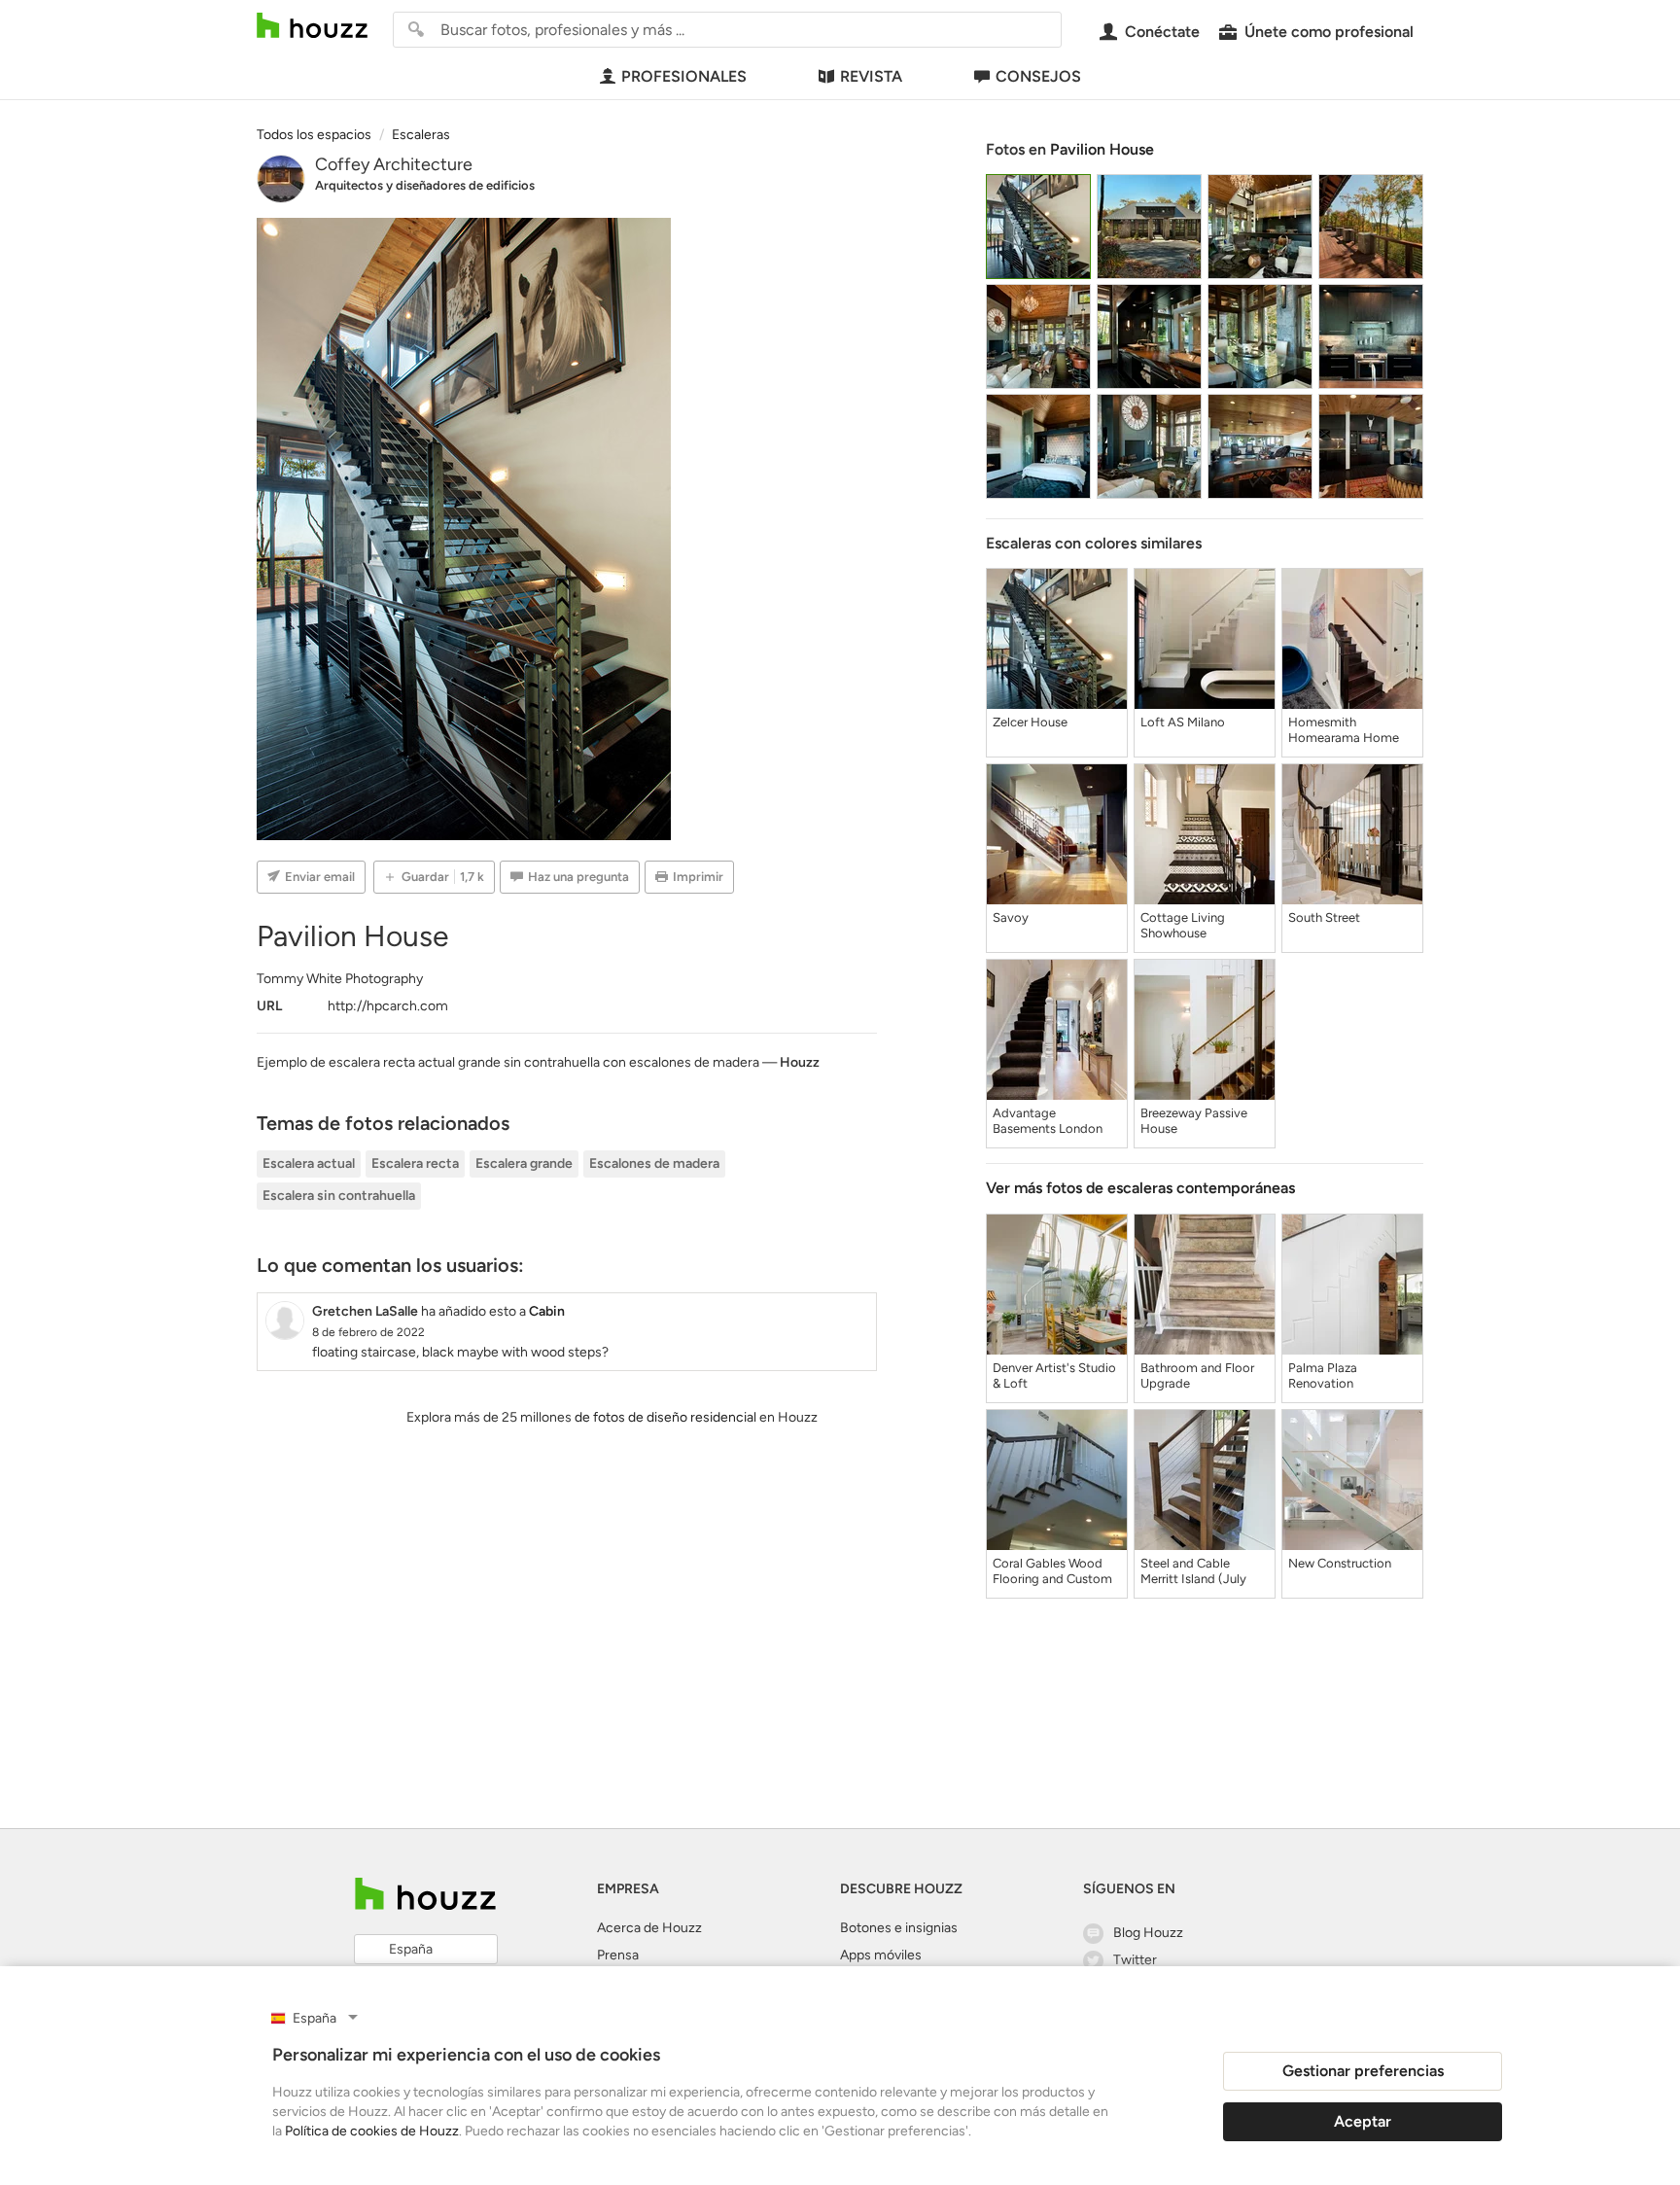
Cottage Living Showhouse (1183, 925)
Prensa (618, 1955)
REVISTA (871, 76)
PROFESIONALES (684, 76)
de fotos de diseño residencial (665, 1417)
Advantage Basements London (1048, 1121)
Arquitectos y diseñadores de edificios (425, 185)
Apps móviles (881, 1955)
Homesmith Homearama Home (1344, 730)
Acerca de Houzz (649, 1928)
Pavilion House (1102, 149)
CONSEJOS (1038, 76)
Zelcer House (1030, 722)
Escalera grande (524, 1163)
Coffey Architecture (394, 164)
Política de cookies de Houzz (372, 2131)
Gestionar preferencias (1363, 2071)
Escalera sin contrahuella (339, 1196)
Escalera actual (309, 1163)
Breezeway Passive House (1194, 1121)
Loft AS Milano (1183, 722)
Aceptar (1363, 2121)
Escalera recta (415, 1163)
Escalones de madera (654, 1163)
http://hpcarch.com (388, 1006)
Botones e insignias (899, 1928)
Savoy (1011, 917)
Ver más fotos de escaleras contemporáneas (1140, 1188)
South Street (1324, 917)
